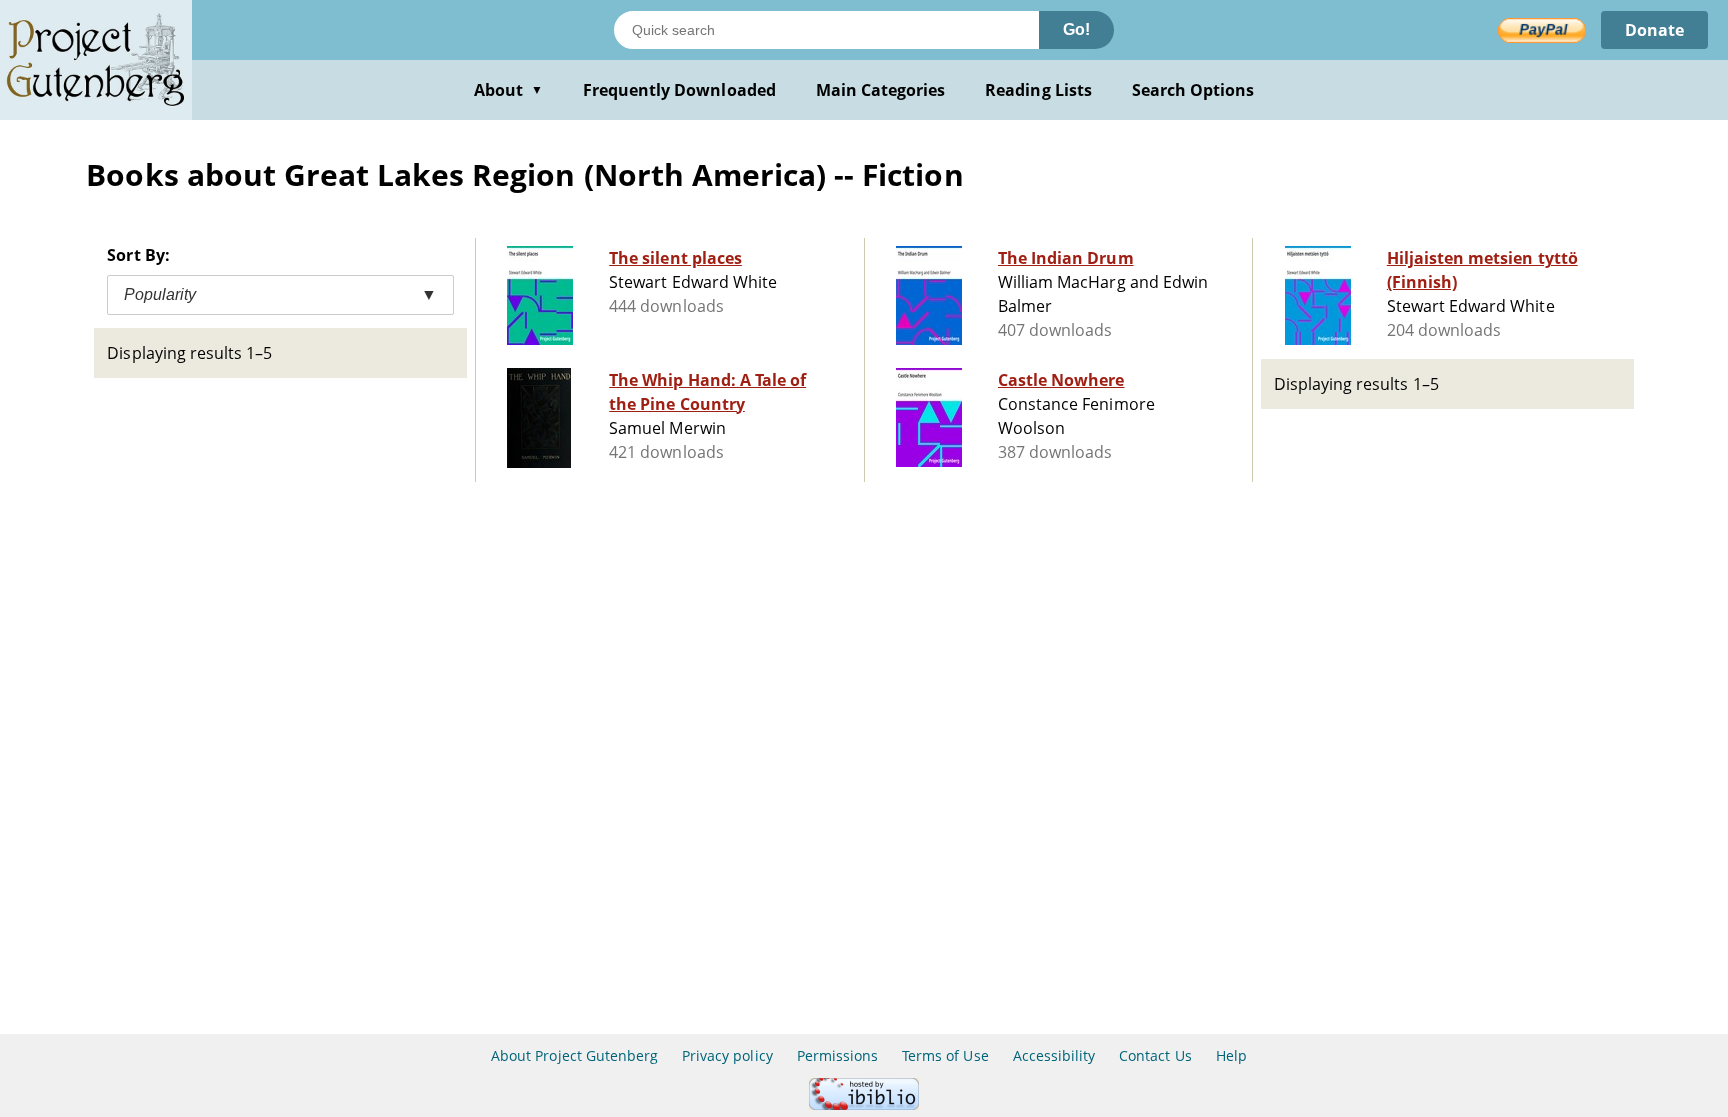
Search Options (1193, 90)
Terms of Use (945, 1055)
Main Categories (881, 90)
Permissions (837, 1055)
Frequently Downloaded (679, 90)
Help (1231, 1055)
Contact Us (1155, 1055)
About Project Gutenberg (574, 1055)
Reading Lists (1038, 90)
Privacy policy (727, 1055)
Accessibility (1054, 1055)
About (508, 90)
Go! (1076, 29)
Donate (1654, 30)
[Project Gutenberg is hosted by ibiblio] (864, 1104)
